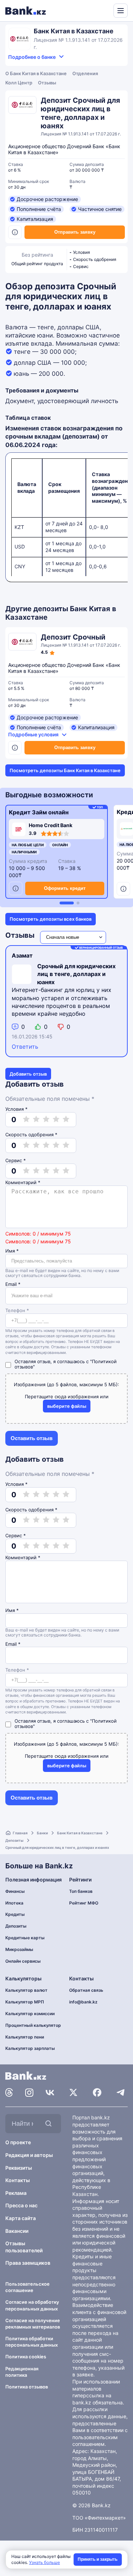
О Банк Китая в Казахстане (36, 73)
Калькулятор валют (26, 1990)
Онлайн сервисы (23, 1961)
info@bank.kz (83, 2002)
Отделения (85, 73)
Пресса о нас (21, 2205)
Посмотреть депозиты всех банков (51, 919)
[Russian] (95, 10)
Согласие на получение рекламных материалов (33, 2324)
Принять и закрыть (98, 2559)
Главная (20, 1833)
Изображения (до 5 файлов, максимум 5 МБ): (66, 1384)
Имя (12, 1251)
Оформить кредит (65, 888)
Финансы (15, 1891)
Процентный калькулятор (33, 2025)
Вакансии (17, 2231)
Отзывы (47, 83)
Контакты (18, 2180)
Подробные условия (33, 734)
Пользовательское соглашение (27, 2287)
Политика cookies (26, 2357)
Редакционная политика (22, 2372)
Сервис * (16, 1160)
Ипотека (14, 1903)
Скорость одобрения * (31, 1134)
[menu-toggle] (121, 11)
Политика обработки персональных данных (32, 2342)
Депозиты (14, 1840)
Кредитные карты (25, 1938)
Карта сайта (21, 2218)
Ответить (25, 1047)
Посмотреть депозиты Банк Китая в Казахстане (65, 770)
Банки (42, 1833)
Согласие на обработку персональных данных (32, 2305)
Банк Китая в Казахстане (80, 1833)
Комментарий (23, 1183)
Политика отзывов (27, 2387)
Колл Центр (19, 83)
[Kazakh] (103, 10)
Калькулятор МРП (25, 2002)
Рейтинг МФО (84, 1903)
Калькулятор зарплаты (30, 2048)
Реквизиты (19, 2168)
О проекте (18, 2142)
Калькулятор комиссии (30, 2014)
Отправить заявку (75, 232)
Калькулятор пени (25, 2037)
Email (13, 1284)
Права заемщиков (28, 2263)
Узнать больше (45, 2562)
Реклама (16, 2193)
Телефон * (17, 1311)
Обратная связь (86, 1990)
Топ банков (81, 1891)
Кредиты (15, 1914)
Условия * (16, 1109)
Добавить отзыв (28, 1074)
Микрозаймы (19, 1949)
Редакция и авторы (29, 2155)
